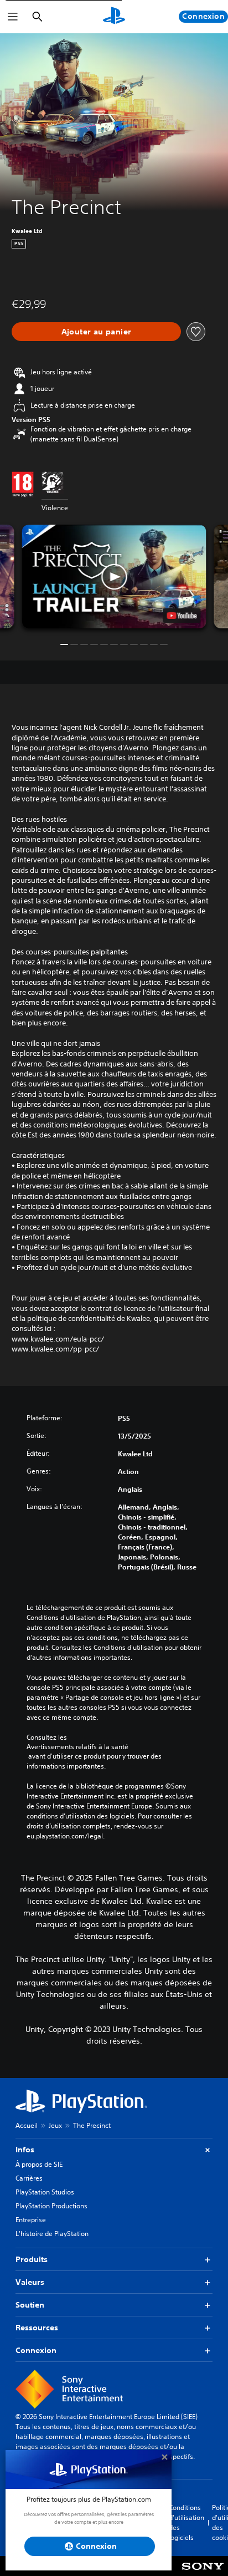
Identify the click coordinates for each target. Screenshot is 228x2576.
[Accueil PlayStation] (114, 17)
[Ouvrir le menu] (13, 17)
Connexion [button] (36, 2350)
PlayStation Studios (45, 2192)
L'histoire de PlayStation (52, 2234)
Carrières (29, 2178)
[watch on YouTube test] (182, 616)
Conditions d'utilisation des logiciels (186, 2522)
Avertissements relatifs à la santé (77, 1747)
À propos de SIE (39, 2164)
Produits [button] (32, 2259)
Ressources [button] (37, 2328)
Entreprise (31, 2220)
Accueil (27, 2125)
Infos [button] (25, 2150)
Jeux (55, 2125)
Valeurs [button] (30, 2282)
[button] (114, 576)
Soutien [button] (30, 2305)
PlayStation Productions (51, 2206)
